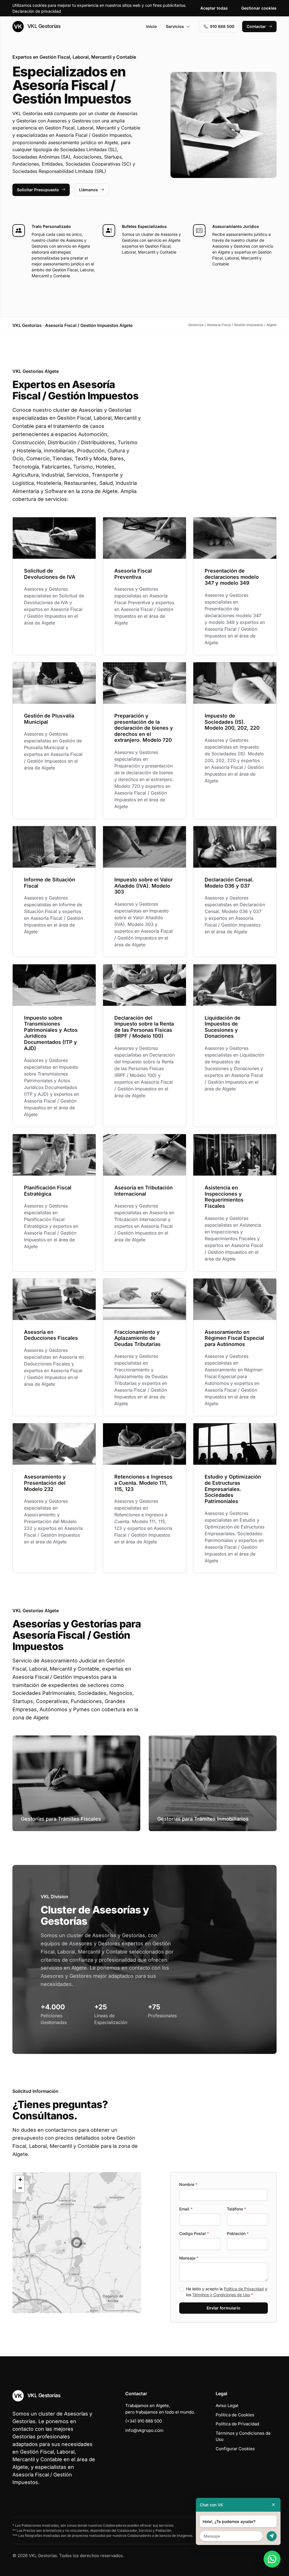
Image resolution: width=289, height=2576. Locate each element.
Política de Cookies (235, 2415)
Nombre (188, 2184)
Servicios (175, 26)
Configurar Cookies (235, 2449)
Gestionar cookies (259, 8)
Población (238, 2233)
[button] (77, 2243)
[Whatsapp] (272, 2559)
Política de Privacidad (244, 2289)
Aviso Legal (227, 2405)
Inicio (152, 26)
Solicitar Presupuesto (38, 190)
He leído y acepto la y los (227, 2292)
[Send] (272, 2536)
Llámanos (88, 190)
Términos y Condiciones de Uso (221, 2295)
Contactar (256, 26)
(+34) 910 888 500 (144, 2421)
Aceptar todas (214, 8)
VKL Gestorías (43, 26)
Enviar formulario (224, 2308)
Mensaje (189, 2258)
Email (186, 2209)
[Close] (273, 2505)
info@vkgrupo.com (144, 2430)
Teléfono (237, 2209)
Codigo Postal (194, 2233)
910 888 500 (222, 26)
